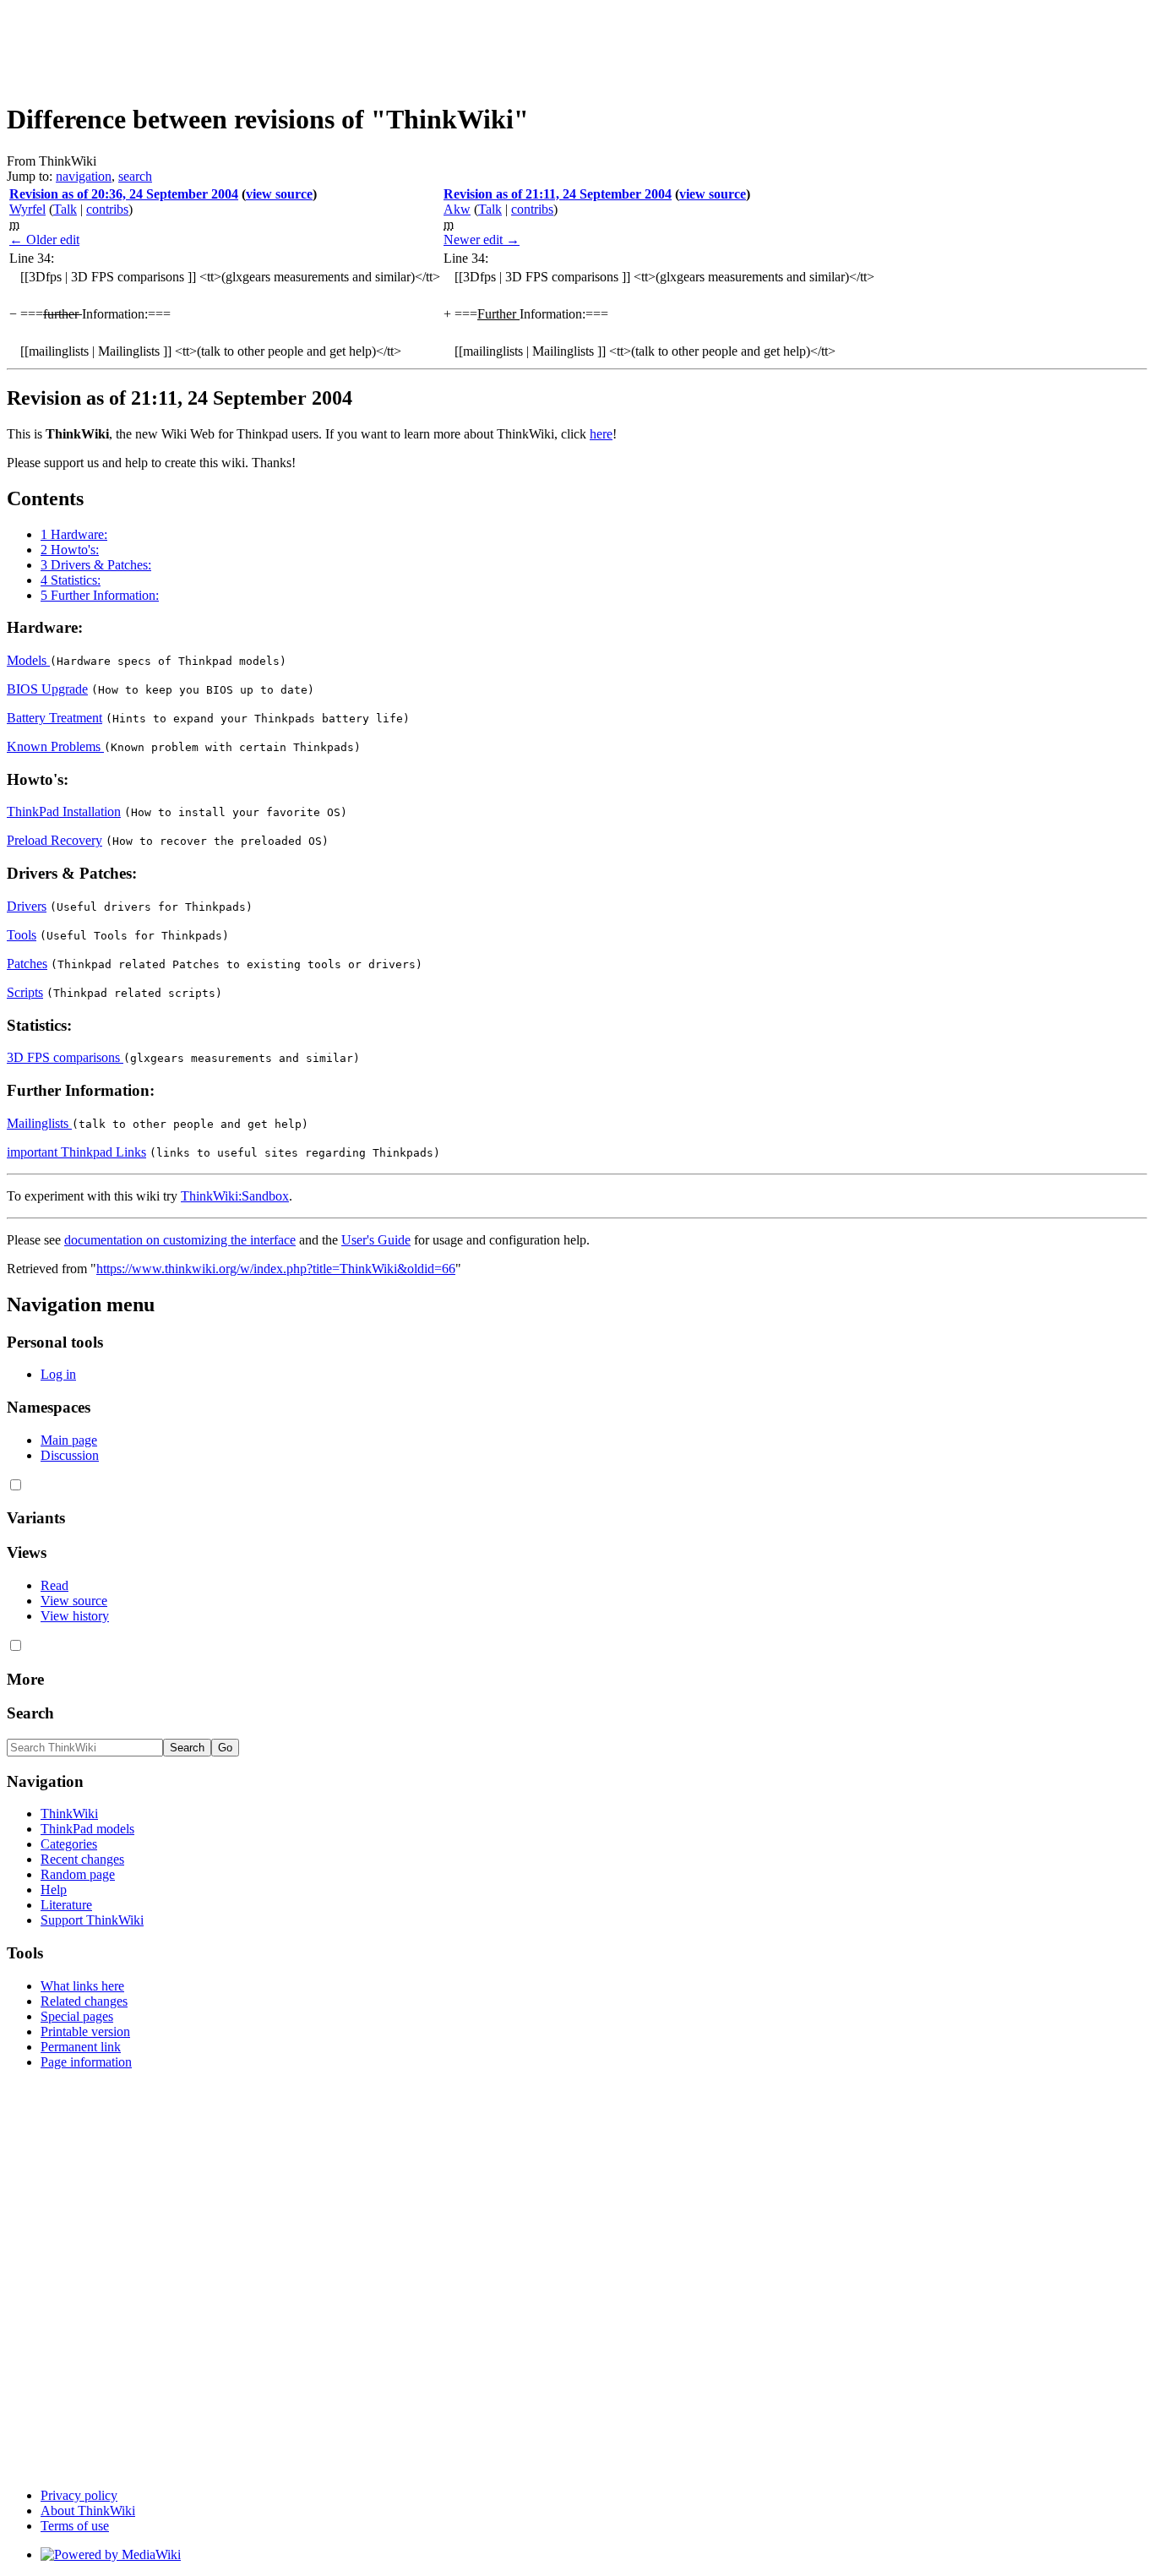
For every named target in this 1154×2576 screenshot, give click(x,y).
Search (30, 1713)
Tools (22, 935)
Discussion (70, 1455)
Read (54, 1585)
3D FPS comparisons (65, 1057)
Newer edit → (482, 240)
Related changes (84, 2001)
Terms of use (75, 2526)
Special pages (77, 2016)
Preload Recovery (54, 840)
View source (74, 1601)
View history (75, 1616)
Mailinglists (39, 1123)
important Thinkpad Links (76, 1152)
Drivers (27, 906)
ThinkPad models (87, 1829)
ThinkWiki (69, 1814)
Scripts (25, 992)
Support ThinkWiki (92, 1920)
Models (28, 660)
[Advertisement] (314, 45)
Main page (69, 1440)
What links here (82, 1986)
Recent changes (82, 1859)
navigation (84, 176)
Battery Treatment (54, 718)
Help (54, 1890)
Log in (58, 1374)
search (135, 176)
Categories (69, 1844)
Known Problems (55, 746)
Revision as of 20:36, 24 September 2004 (124, 194)
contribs (107, 209)
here (601, 434)
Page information (86, 2062)
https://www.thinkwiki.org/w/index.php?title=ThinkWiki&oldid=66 (276, 1269)
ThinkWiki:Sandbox (235, 1196)
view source (279, 194)
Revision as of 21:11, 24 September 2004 (558, 194)
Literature (66, 1905)
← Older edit (44, 240)
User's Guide (376, 1240)
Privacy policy (79, 2495)
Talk (65, 209)
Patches (27, 964)
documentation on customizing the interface (180, 1240)
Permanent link (81, 2047)
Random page (78, 1874)
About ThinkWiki (88, 2511)
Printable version (85, 2031)
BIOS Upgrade (47, 689)
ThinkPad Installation (64, 811)
